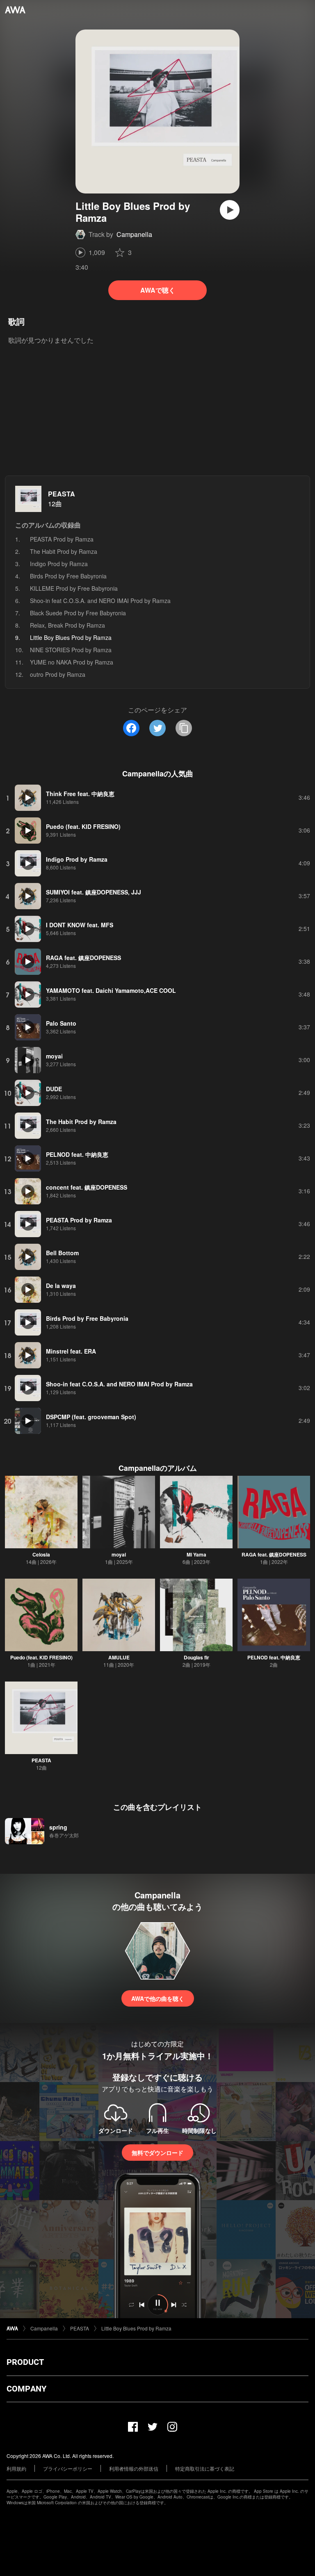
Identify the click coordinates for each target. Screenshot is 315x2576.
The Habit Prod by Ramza (64, 551)
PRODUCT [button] (25, 2362)
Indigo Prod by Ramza (59, 564)
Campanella (134, 234)
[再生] (230, 210)
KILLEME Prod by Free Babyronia (74, 588)
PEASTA (62, 494)
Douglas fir (196, 1657)
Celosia (41, 1554)
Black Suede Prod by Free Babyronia (78, 613)
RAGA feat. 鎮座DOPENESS (274, 1554)
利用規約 (16, 2468)
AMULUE (119, 1657)
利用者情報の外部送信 (134, 2468)
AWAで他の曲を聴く (158, 1998)
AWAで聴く (158, 290)
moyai (119, 1554)
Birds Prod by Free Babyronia (68, 576)
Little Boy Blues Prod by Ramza (136, 2328)
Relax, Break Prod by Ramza (67, 625)
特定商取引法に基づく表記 (205, 2468)
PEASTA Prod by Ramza (62, 539)
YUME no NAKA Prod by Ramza (72, 662)
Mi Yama (196, 1554)
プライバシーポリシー (68, 2468)
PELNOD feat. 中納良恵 (274, 1657)
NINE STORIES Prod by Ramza (71, 650)
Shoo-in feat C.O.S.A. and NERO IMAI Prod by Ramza (100, 601)
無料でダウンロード (157, 2153)
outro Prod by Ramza (58, 674)
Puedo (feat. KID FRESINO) (41, 1657)
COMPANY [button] (26, 2389)
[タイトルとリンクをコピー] (184, 728)
